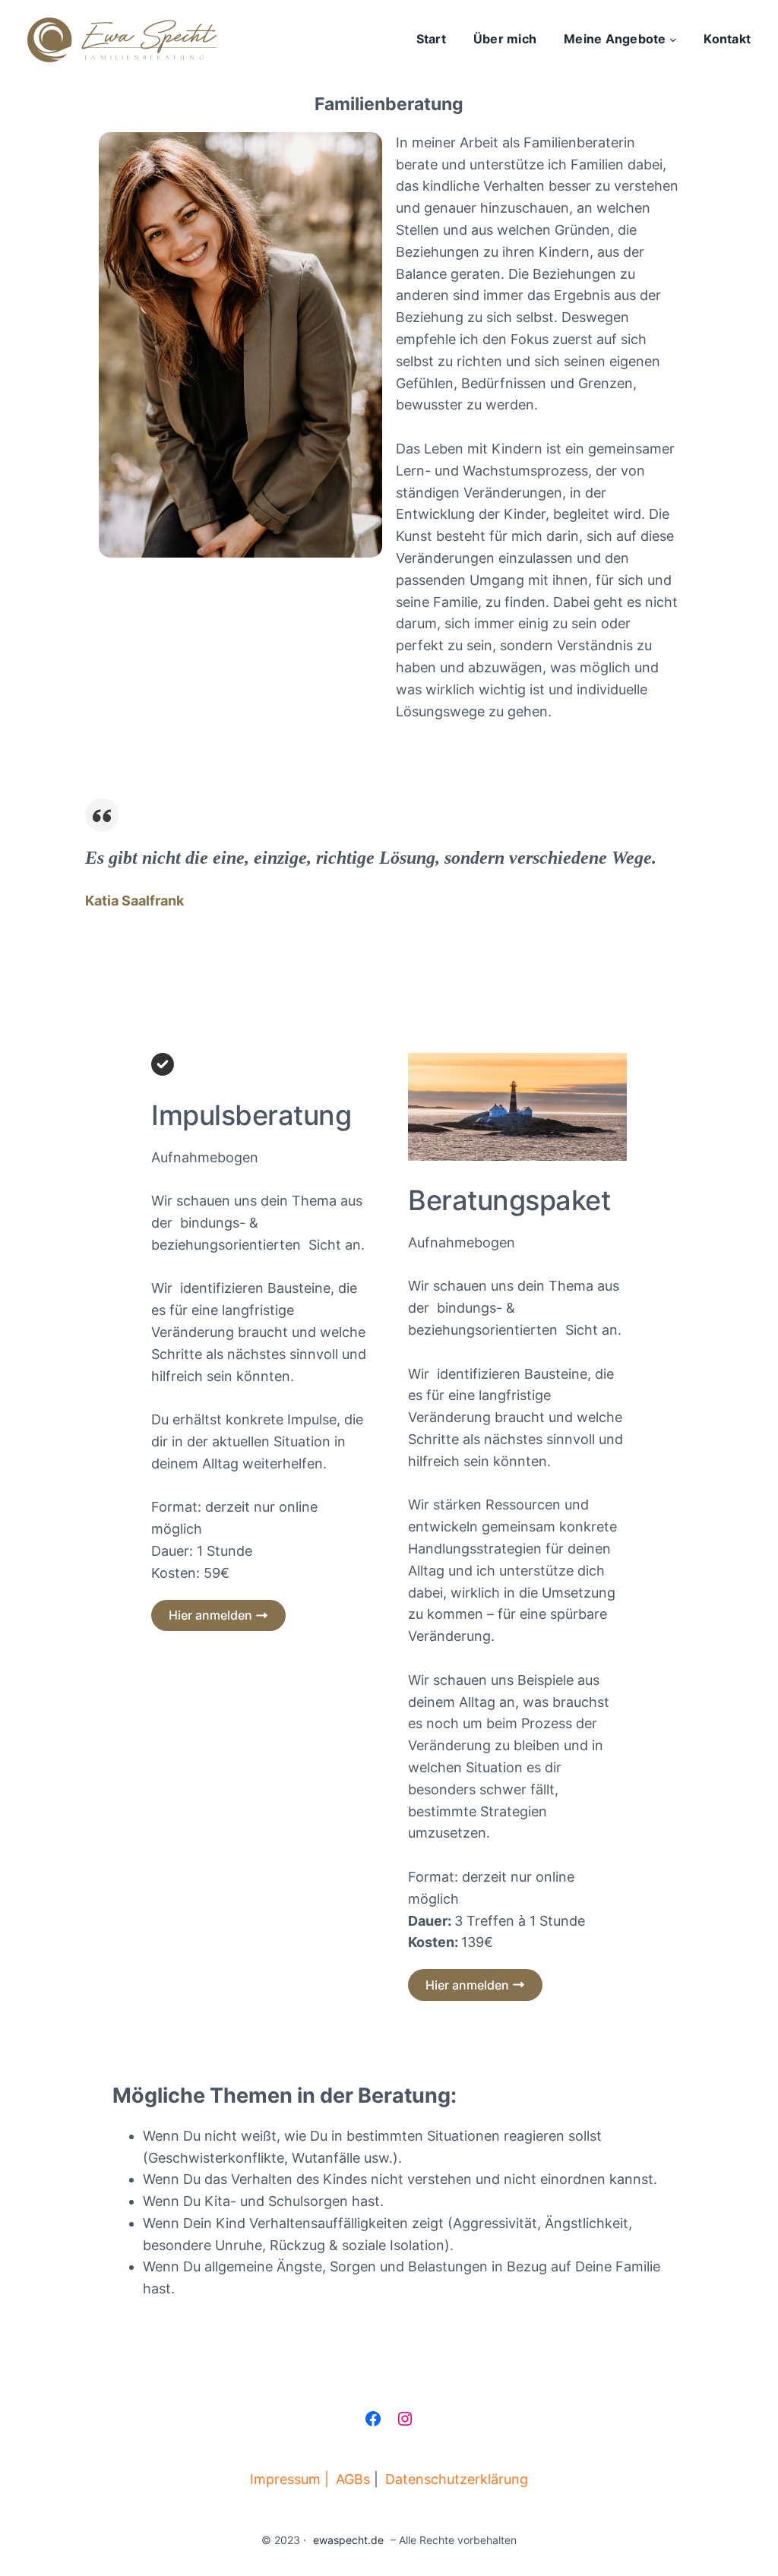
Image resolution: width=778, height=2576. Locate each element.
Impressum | (289, 2479)
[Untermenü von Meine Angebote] (673, 40)
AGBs (353, 2479)
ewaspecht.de (348, 2540)
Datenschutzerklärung (457, 2479)
